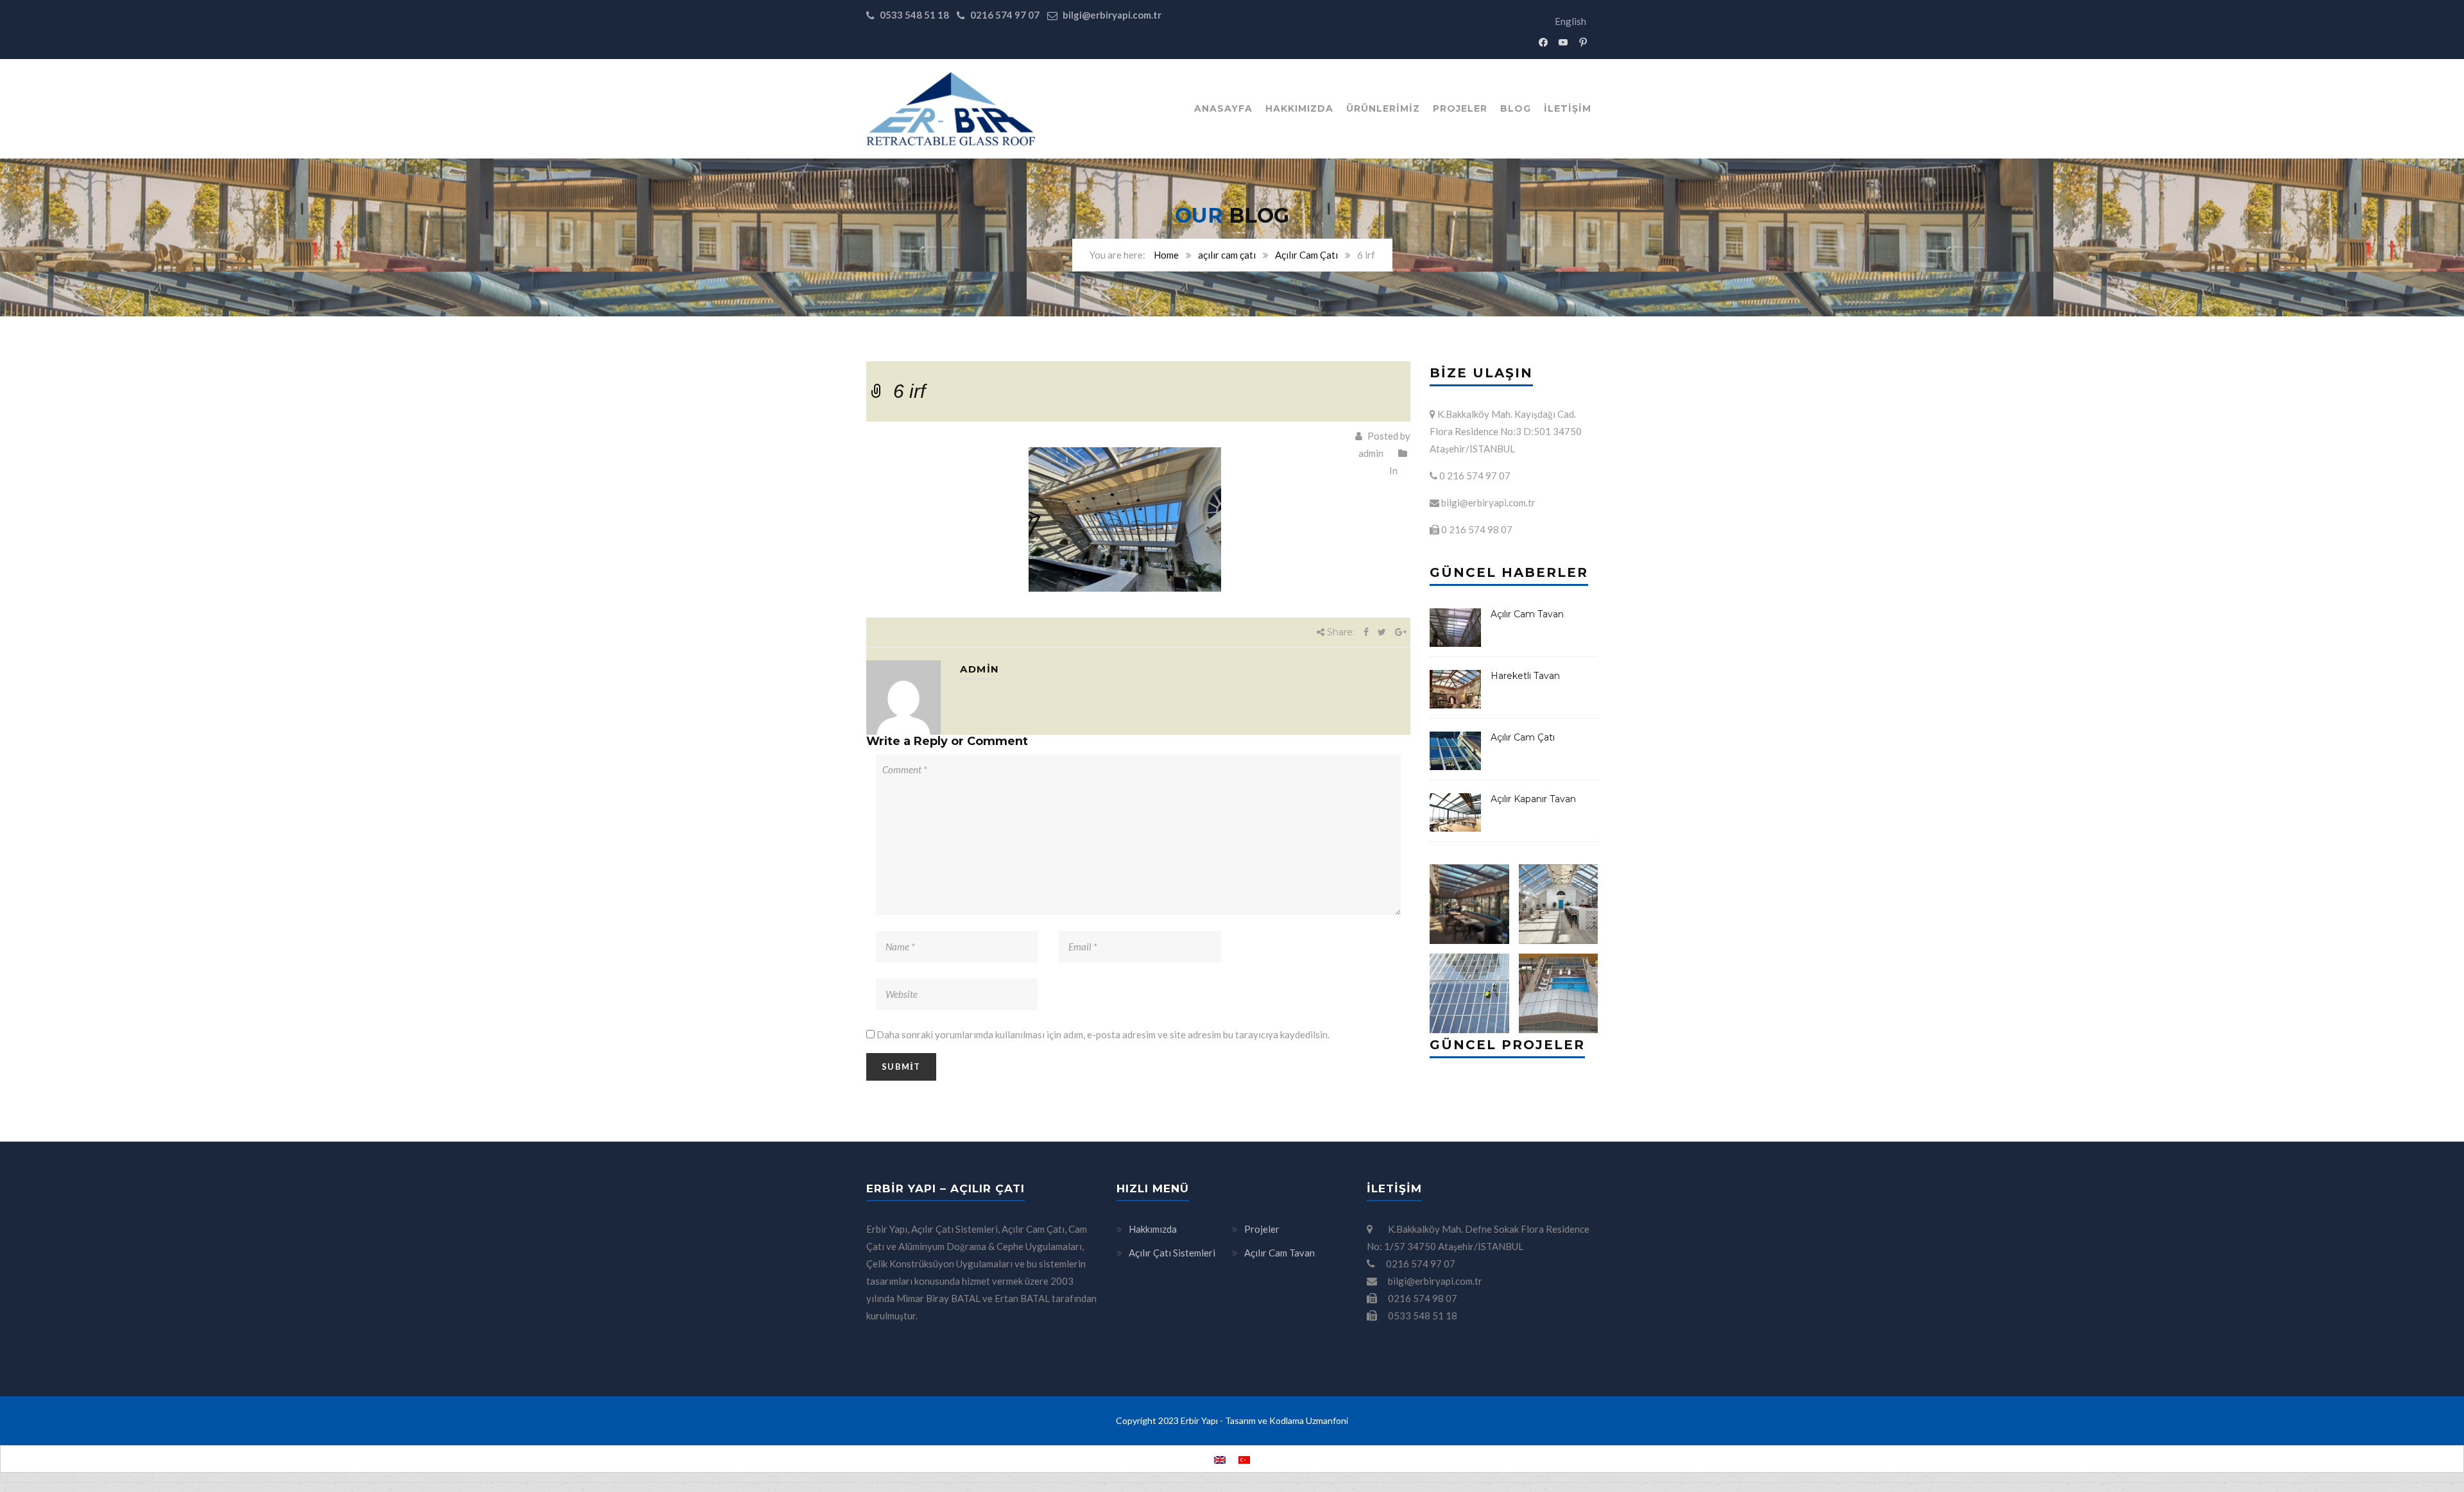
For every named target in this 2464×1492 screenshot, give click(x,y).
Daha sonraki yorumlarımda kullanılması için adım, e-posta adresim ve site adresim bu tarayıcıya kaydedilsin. (1103, 1034)
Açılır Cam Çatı (1306, 255)
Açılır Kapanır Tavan (1533, 799)
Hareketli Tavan (1525, 676)
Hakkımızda (1299, 108)
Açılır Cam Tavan (1527, 614)
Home (1166, 255)
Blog (1516, 108)
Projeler (1460, 108)
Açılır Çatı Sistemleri (1172, 1253)
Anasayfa (1223, 108)
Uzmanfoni (1327, 1420)
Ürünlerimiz (1383, 108)
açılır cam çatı (1227, 255)
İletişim (1568, 108)
